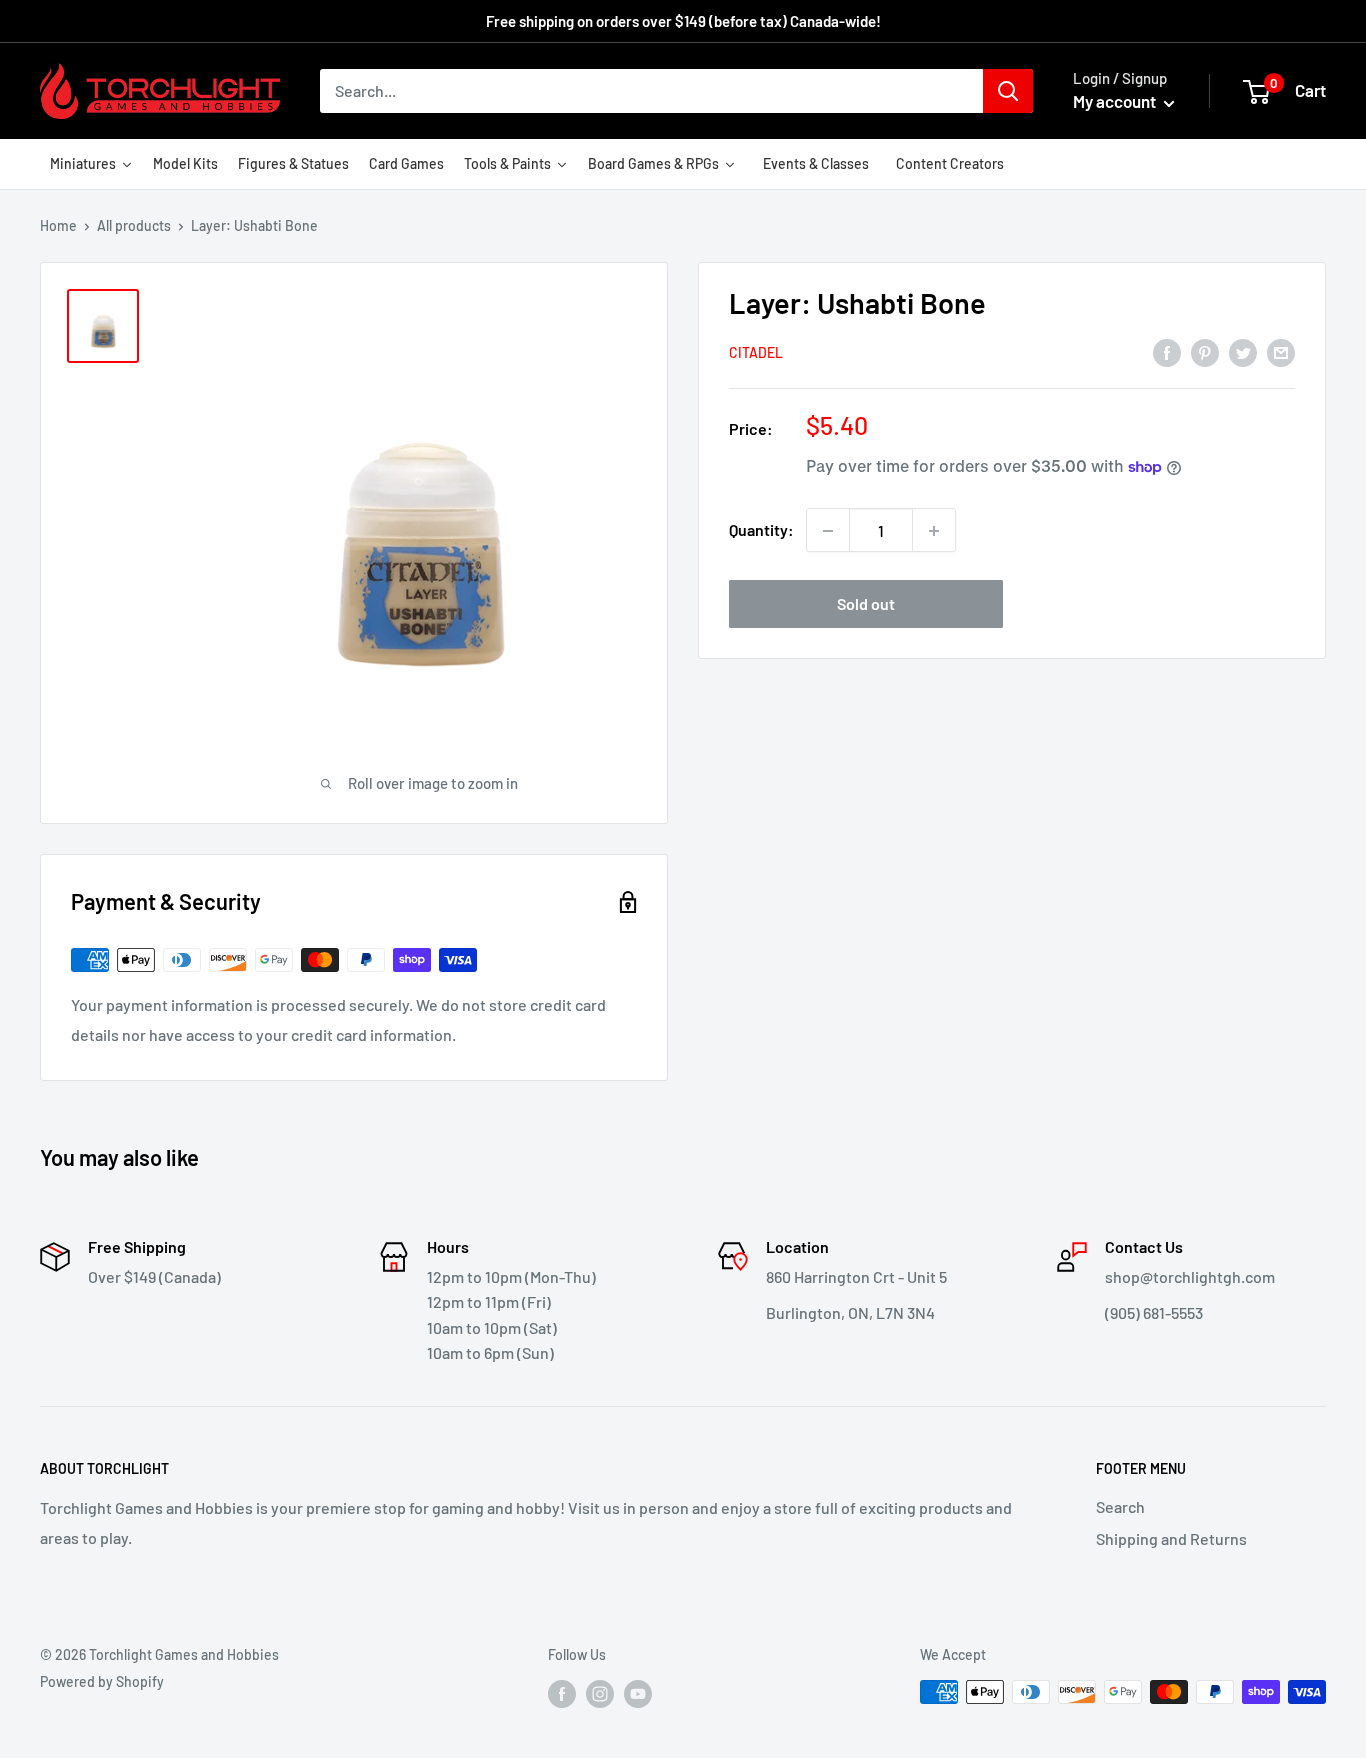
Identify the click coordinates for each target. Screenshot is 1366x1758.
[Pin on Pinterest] (1205, 351)
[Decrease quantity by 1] (828, 531)
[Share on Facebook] (1167, 351)
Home (58, 225)
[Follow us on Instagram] (600, 1694)
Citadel (756, 352)
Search (1120, 1506)
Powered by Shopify (102, 1681)
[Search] (1008, 91)
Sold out (866, 604)
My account (1116, 101)
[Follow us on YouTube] (638, 1694)
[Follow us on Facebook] (562, 1694)
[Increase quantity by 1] (934, 531)
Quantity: (761, 530)
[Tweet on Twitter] (1243, 351)
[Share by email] (1281, 351)
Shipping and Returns (1171, 1538)
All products (134, 225)
